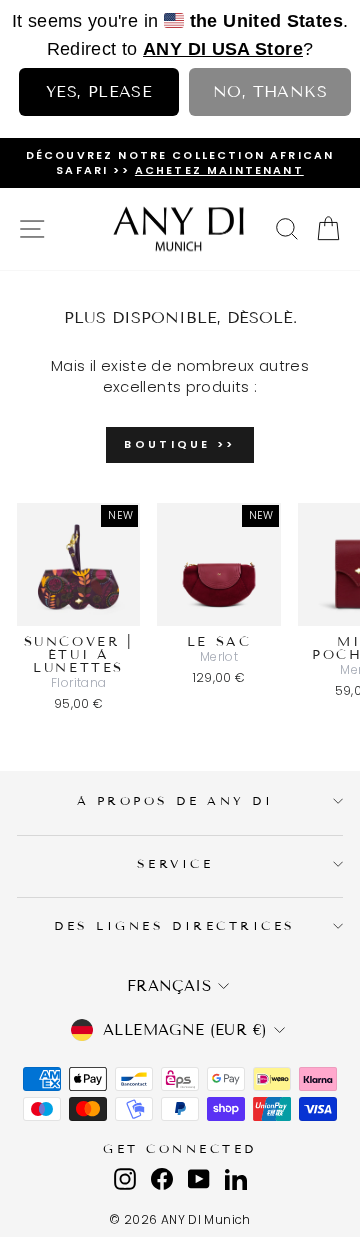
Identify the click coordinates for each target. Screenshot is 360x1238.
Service (175, 863)
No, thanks (270, 91)
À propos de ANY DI (175, 800)
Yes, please (99, 91)
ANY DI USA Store (223, 49)
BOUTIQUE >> (179, 444)
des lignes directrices (175, 925)
